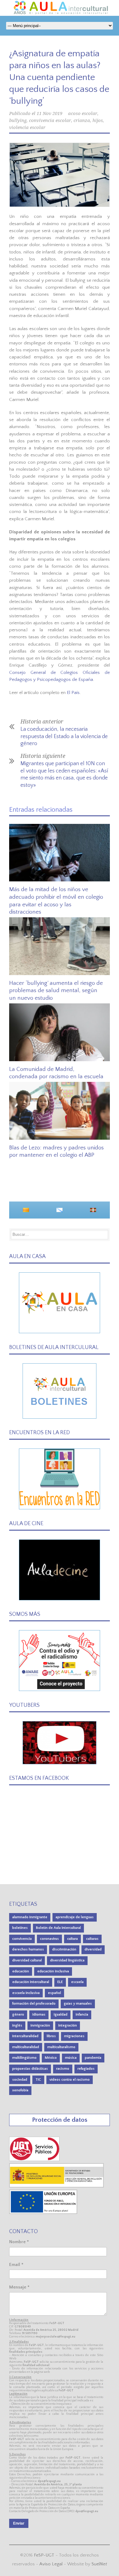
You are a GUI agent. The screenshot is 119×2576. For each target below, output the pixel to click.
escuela (77, 1982)
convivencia (22, 1939)
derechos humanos (28, 1949)
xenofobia (20, 2090)
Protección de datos (60, 2120)
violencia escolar (27, 127)
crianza (82, 120)
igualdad (61, 2015)
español (54, 1993)
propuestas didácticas (30, 2069)
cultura (72, 1939)
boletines (20, 1928)
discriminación (64, 1949)
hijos (98, 120)
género (18, 2015)
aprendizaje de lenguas (75, 1917)
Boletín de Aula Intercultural (58, 1928)
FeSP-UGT (44, 2555)
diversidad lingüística (67, 1960)
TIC (38, 2080)
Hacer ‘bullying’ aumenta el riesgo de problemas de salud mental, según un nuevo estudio (56, 991)
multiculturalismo (61, 2047)
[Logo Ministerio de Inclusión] (57, 2186)
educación (21, 1971)
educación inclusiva (53, 1971)
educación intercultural (31, 1982)
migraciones (74, 2036)
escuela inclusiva (26, 1993)
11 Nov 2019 (49, 113)
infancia (82, 2015)
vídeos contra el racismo (70, 2080)
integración (68, 2025)
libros (51, 2036)
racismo (63, 2069)
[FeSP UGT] (35, 2160)
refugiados (86, 2069)
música (71, 2058)
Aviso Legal (51, 2564)
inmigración (40, 2025)
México (51, 2058)
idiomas (39, 2015)
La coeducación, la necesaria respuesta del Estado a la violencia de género (64, 736)
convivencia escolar (50, 120)
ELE (60, 1982)
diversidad (93, 1949)
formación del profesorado (34, 2004)
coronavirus (49, 1939)
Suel (99, 2564)
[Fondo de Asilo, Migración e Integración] (43, 2213)
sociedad (20, 2080)
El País (73, 693)
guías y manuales (78, 2004)
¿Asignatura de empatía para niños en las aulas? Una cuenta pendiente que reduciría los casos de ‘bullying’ (59, 77)
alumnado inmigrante (30, 1917)
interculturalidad (25, 2036)
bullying (18, 120)
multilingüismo (24, 2058)
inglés (17, 2025)
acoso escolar (83, 113)
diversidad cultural (27, 1960)
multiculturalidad (26, 2047)
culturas (92, 1939)
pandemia (93, 2058)
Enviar (19, 2523)
